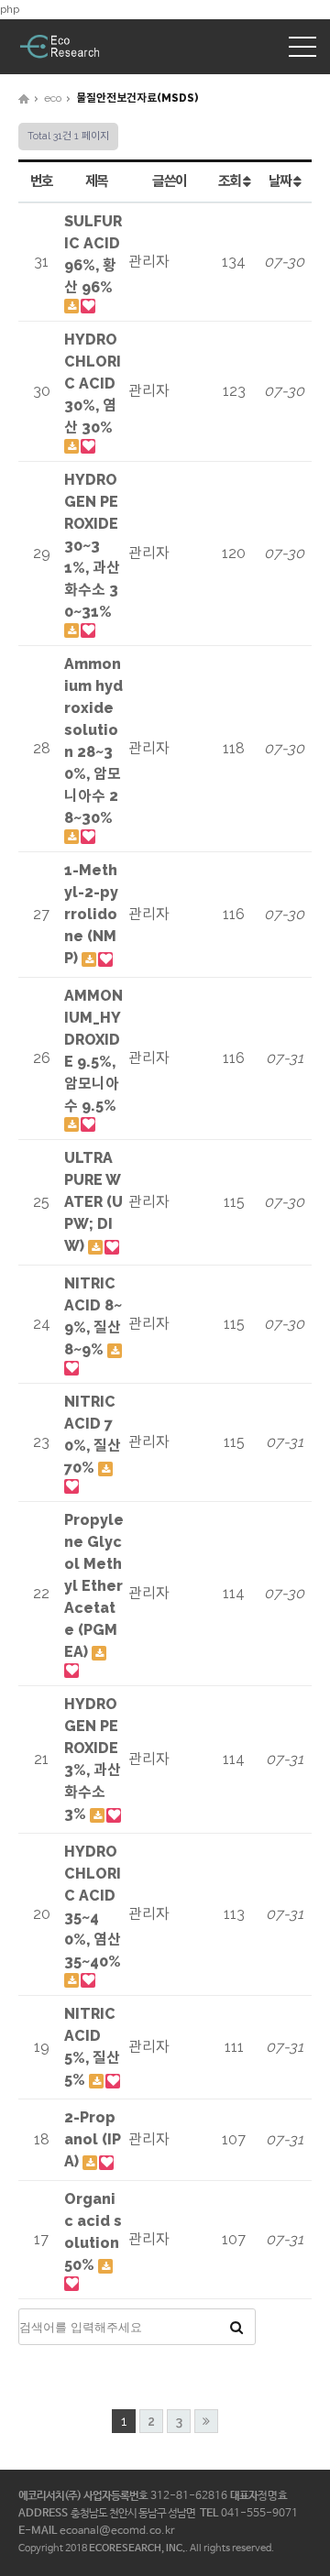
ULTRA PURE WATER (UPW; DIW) (93, 1202)
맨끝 (206, 2421)
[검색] (236, 2327)
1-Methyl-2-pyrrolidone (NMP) (91, 914)
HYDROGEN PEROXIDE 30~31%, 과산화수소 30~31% (92, 546)
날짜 (281, 181)
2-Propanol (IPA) (93, 2139)
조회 (231, 181)
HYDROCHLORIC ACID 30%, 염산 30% (93, 384)
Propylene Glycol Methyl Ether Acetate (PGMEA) (94, 1586)
